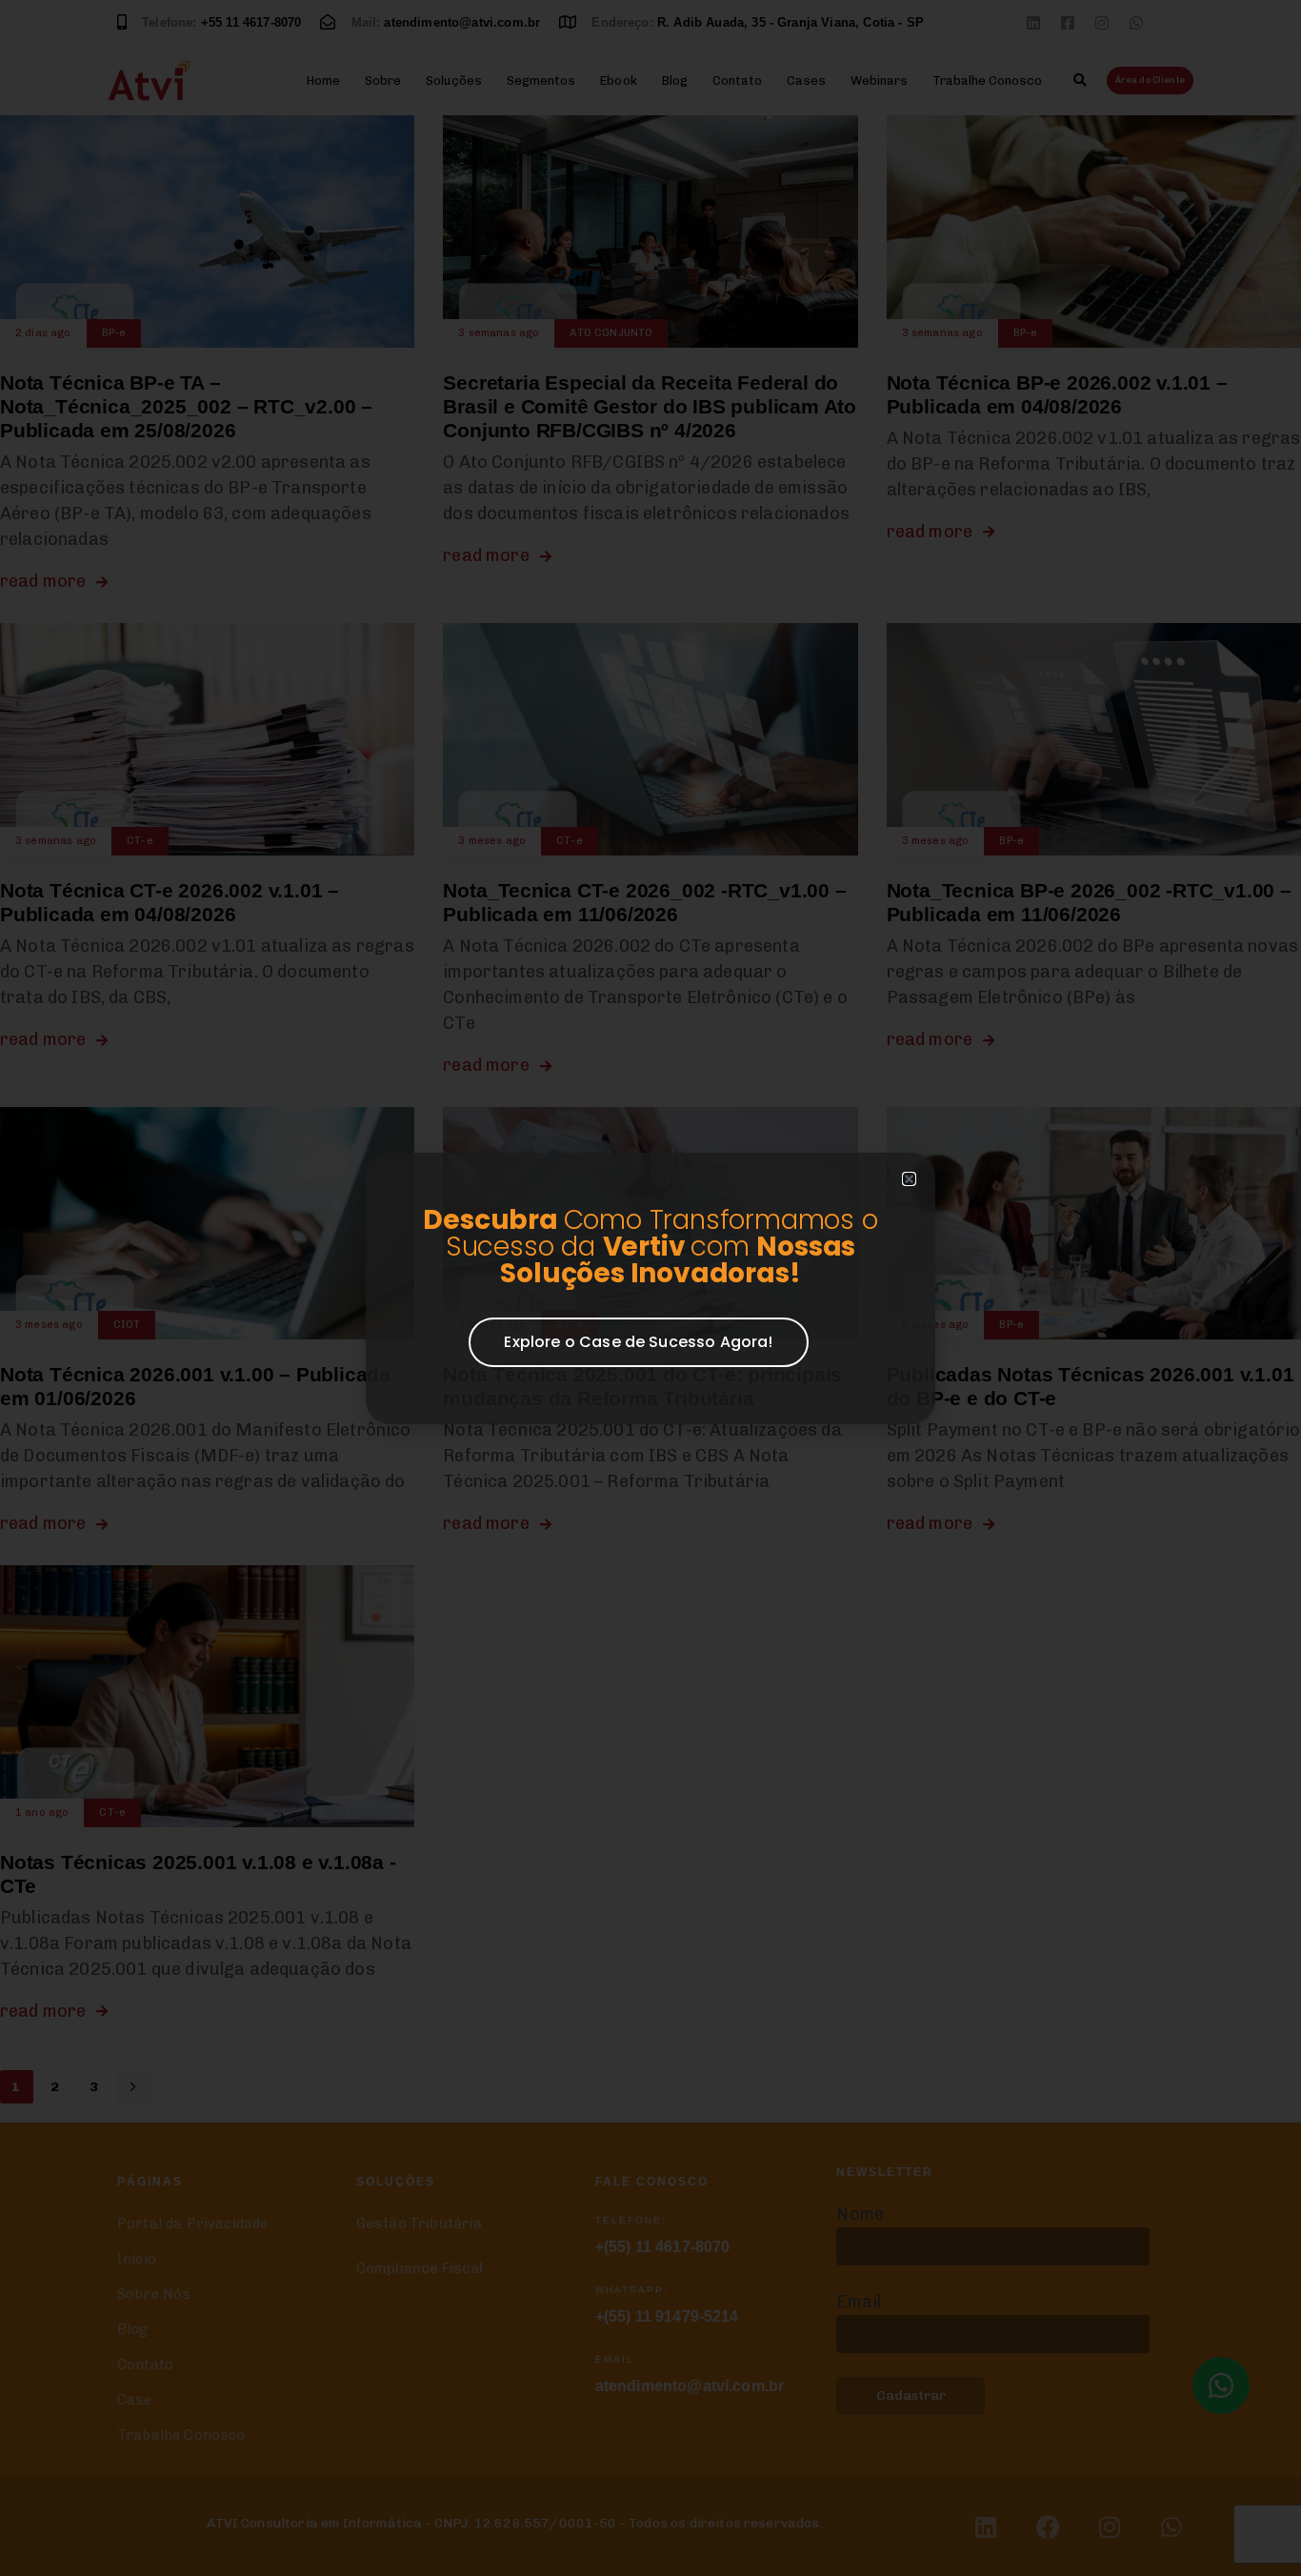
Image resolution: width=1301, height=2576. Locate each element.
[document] (650, 1288)
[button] (909, 1179)
